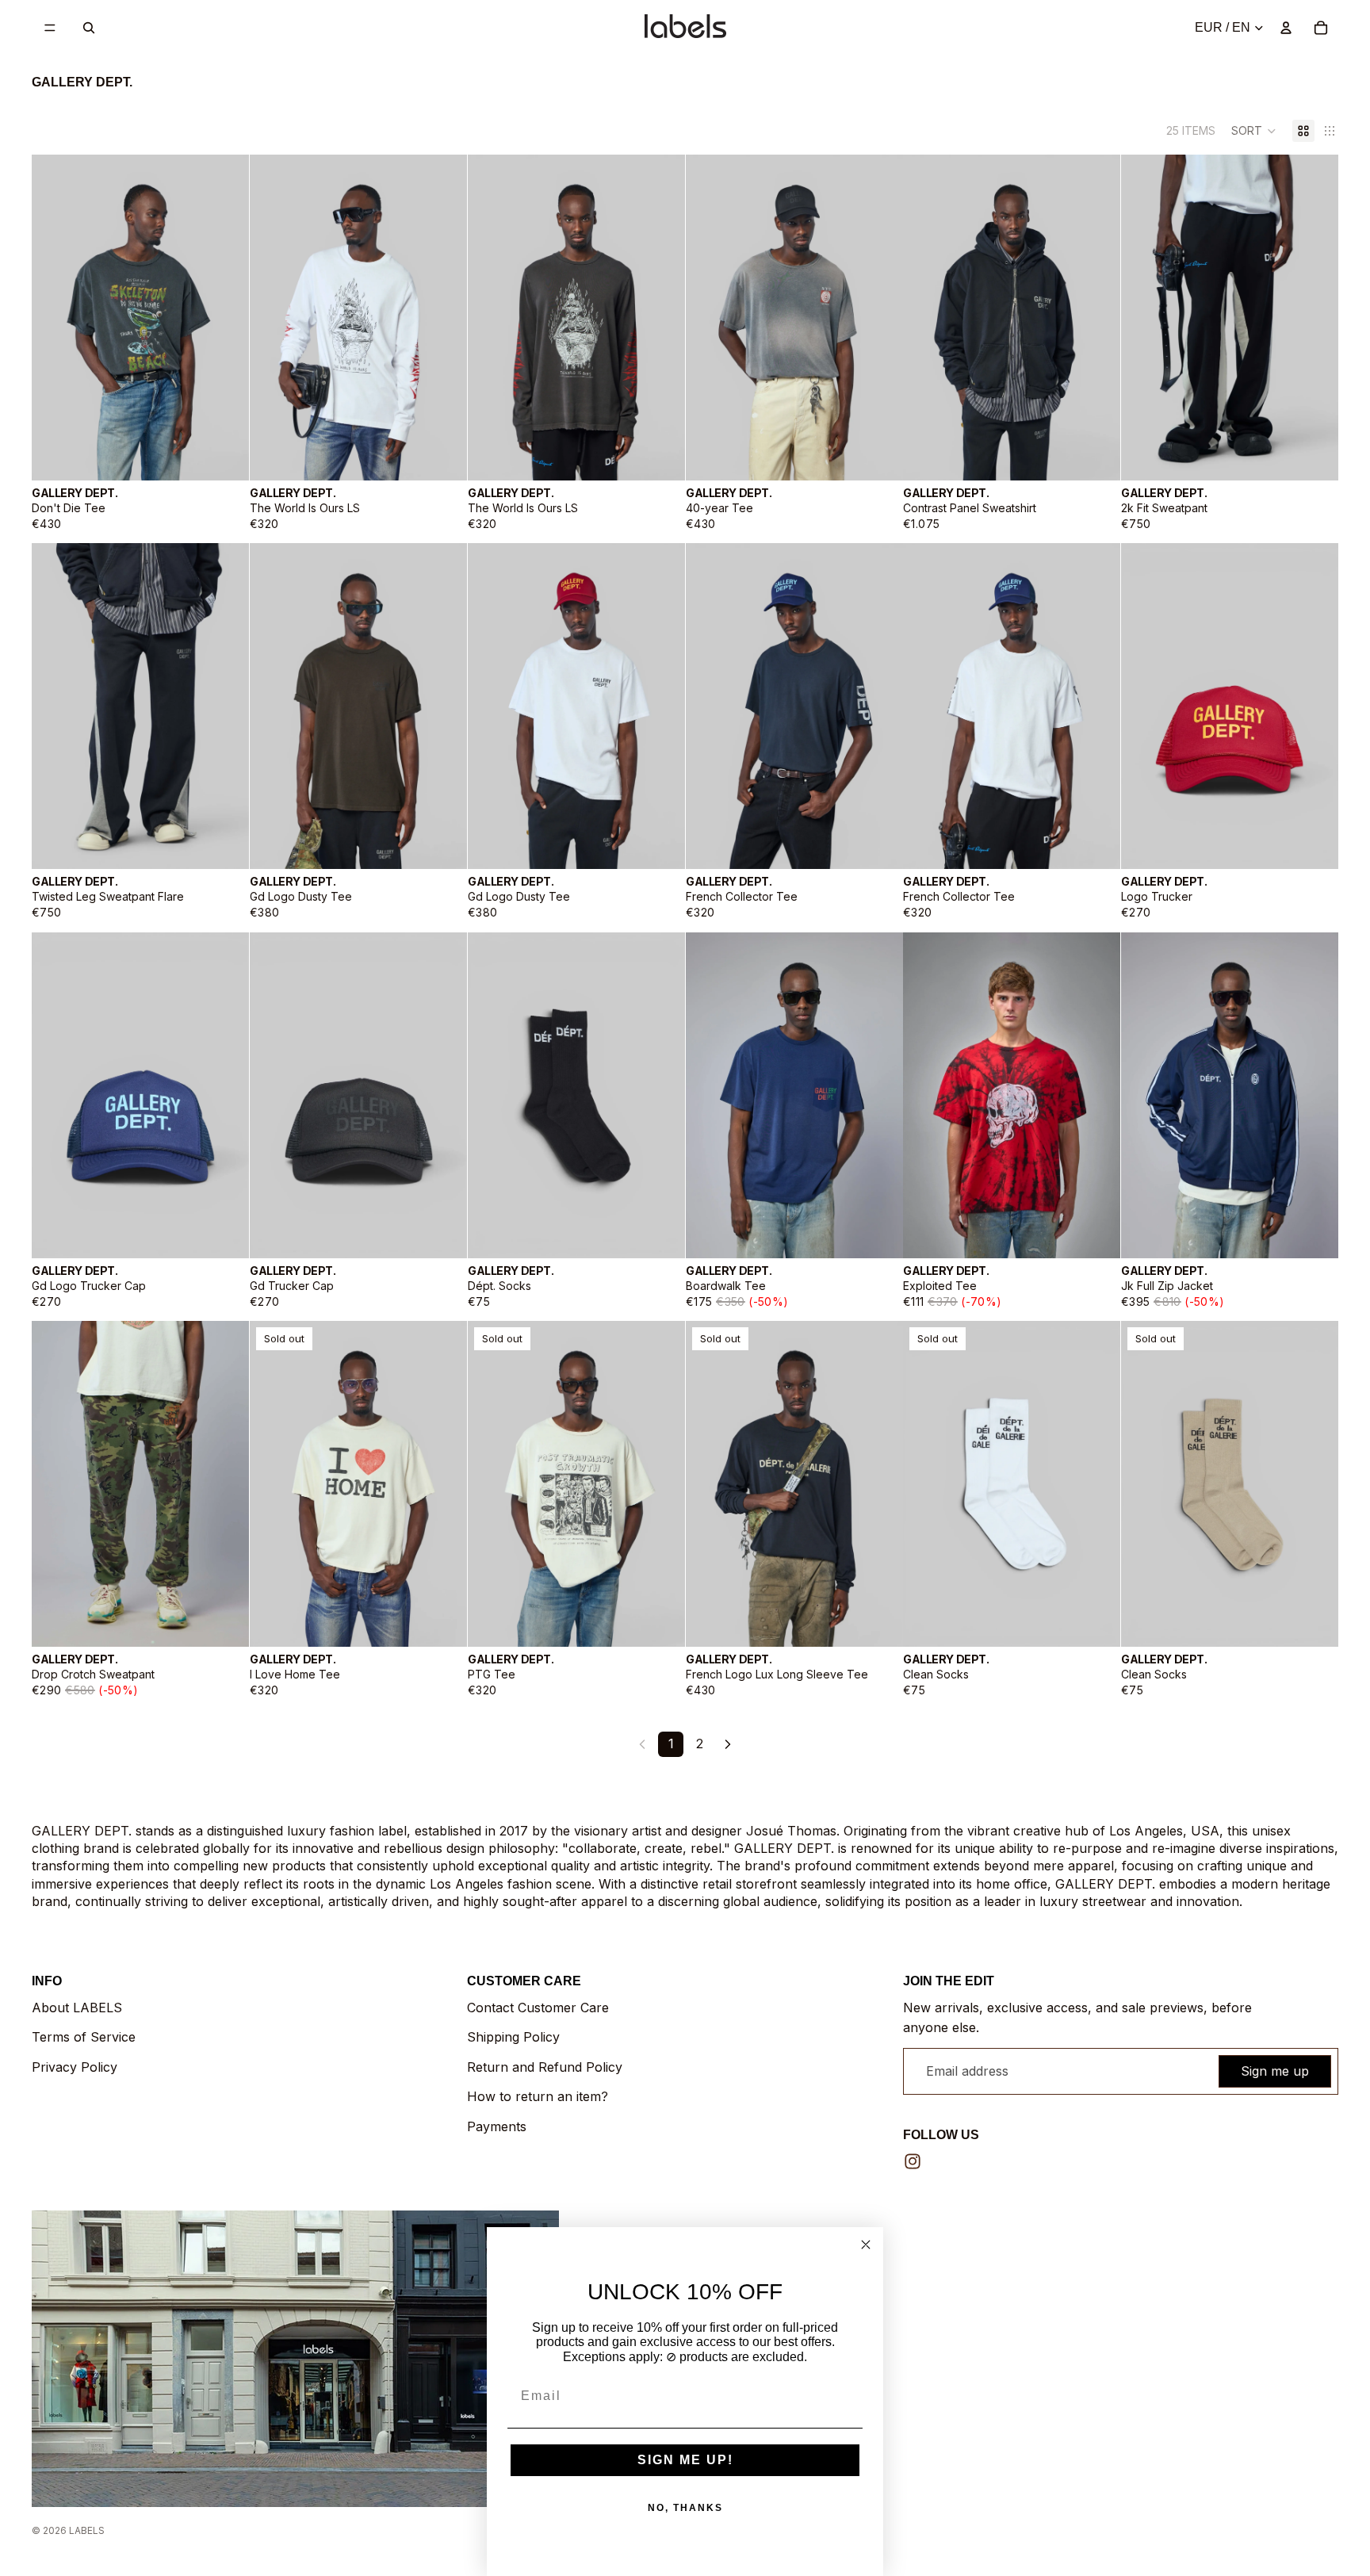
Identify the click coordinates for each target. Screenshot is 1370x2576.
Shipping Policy (513, 2037)
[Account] (1286, 28)
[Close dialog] (866, 2245)
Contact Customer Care (538, 2008)
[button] (1254, 131)
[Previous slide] (55, 317)
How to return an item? (538, 2096)
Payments (497, 2126)
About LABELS (77, 2008)
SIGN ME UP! (685, 2460)
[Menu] (50, 28)
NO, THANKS (685, 2508)
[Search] (89, 28)
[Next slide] (225, 317)
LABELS (87, 2530)
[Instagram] (913, 2161)
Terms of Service (84, 2037)
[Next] (728, 1744)
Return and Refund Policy (545, 2067)
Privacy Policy (75, 2067)
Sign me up (1275, 2071)
